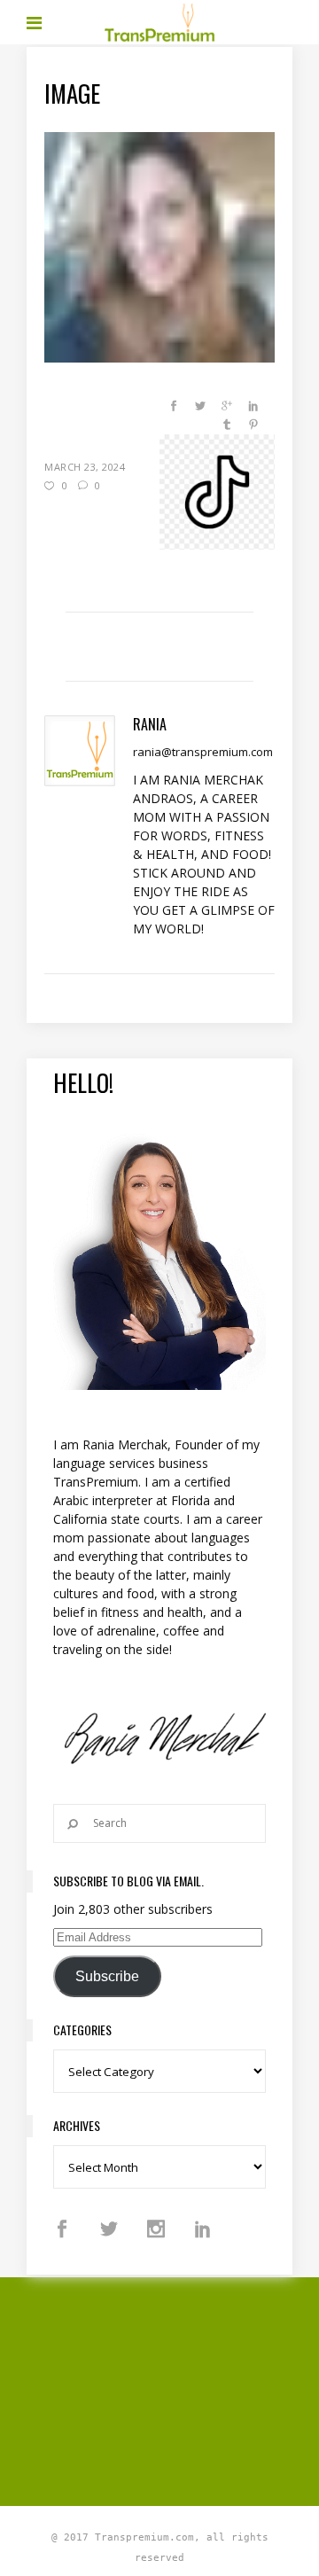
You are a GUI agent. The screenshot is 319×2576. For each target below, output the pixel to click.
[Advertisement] (173, 2389)
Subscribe (107, 1976)
